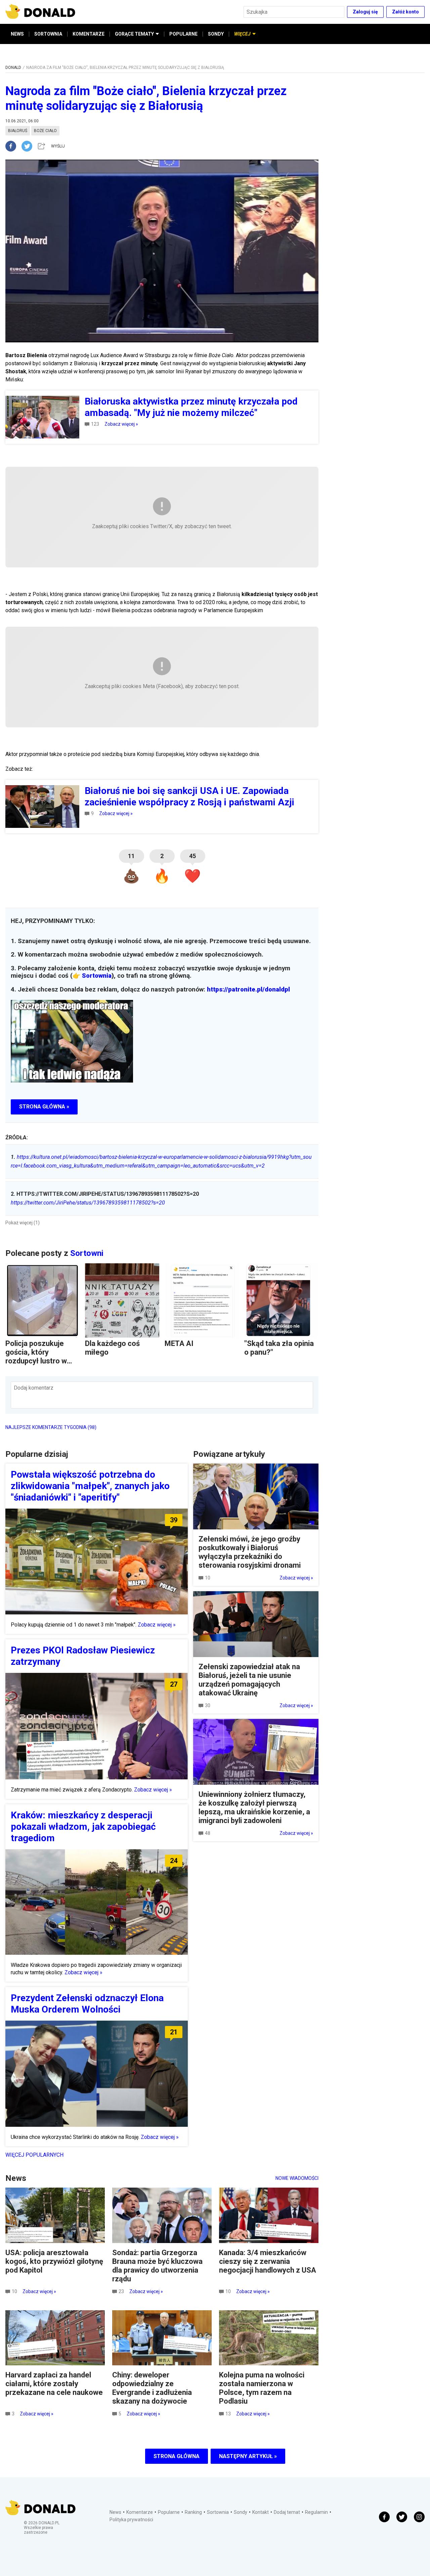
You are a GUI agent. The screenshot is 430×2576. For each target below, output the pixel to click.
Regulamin (316, 2512)
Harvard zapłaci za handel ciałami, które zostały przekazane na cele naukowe (54, 2384)
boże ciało (45, 131)
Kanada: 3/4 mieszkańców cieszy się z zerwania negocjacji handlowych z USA (268, 2261)
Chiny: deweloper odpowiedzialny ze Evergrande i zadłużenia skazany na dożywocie (152, 2388)
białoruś (18, 131)
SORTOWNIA (48, 34)
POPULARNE (183, 34)
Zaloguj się (365, 12)
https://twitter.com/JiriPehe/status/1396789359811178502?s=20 (88, 1203)
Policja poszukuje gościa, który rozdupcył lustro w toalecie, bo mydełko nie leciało (40, 1361)
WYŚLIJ (58, 146)
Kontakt (261, 2512)
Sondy (241, 2512)
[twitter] (29, 146)
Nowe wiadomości (297, 2178)
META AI (179, 1343)
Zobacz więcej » (121, 424)
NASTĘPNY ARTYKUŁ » (248, 2456)
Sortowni (87, 1253)
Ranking (193, 2512)
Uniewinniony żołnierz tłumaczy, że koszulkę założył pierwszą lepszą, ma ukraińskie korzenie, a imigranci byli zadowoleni (254, 1807)
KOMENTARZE (89, 34)
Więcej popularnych (34, 2155)
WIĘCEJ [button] (242, 34)
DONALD (13, 68)
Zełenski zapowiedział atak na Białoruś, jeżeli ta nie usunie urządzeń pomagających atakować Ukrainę (249, 1680)
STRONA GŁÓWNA (177, 2456)
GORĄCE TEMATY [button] (134, 34)
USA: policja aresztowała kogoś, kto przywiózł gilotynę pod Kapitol (54, 2261)
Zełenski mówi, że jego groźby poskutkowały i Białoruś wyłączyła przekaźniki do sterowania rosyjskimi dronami (250, 1552)
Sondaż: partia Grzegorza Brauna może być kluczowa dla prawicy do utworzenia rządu (157, 2266)
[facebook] (13, 146)
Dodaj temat (287, 2512)
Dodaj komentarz (34, 1388)
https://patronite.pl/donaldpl (248, 989)
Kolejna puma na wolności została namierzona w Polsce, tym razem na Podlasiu (262, 2388)
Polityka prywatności (131, 2520)
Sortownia (97, 976)
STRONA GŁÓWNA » (44, 1107)
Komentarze (140, 2512)
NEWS (17, 34)
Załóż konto (405, 12)
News (115, 2512)
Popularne (169, 2512)
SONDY (216, 34)
